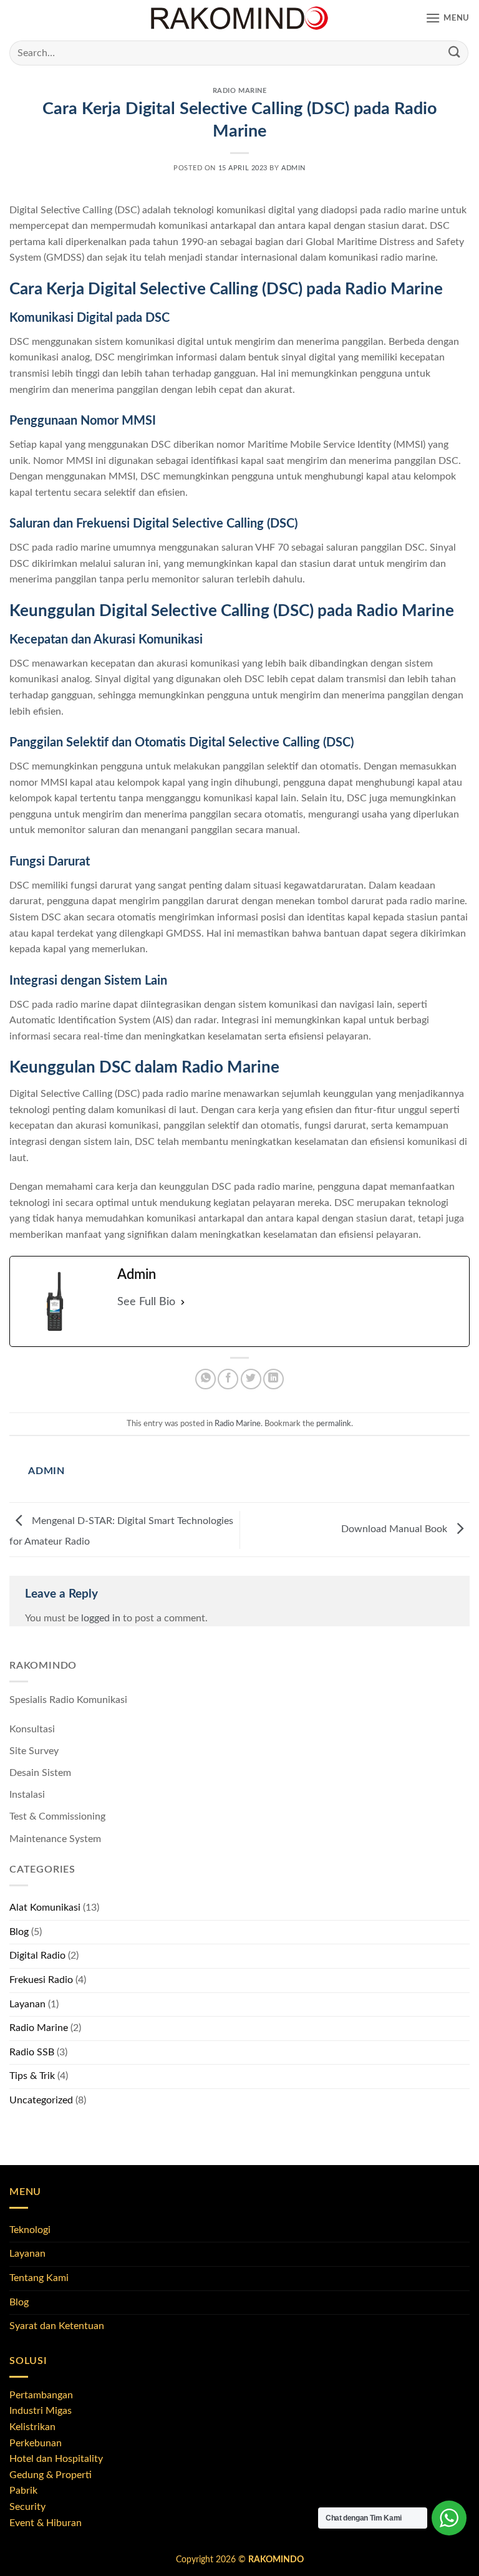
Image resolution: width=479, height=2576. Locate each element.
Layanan (27, 2004)
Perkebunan (36, 2443)
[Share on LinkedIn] (273, 1379)
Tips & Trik (32, 2076)
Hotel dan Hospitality (56, 2459)
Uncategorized (41, 2100)
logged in (101, 1618)
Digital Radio (37, 1956)
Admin (293, 168)
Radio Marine (240, 91)
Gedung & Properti (51, 2475)
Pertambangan (41, 2395)
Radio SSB (32, 2052)
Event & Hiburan (46, 2523)
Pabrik (23, 2491)
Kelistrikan (32, 2427)
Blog (19, 1932)
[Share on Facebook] (228, 1379)
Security (27, 2507)
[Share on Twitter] (251, 1379)
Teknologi (30, 2230)
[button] (448, 18)
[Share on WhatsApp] (206, 1379)
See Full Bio (146, 1302)
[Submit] (455, 53)
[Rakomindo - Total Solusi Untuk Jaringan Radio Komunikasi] (239, 19)
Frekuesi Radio (41, 1980)
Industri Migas (41, 2411)
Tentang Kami (39, 2278)
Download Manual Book (395, 1529)
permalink (334, 1424)
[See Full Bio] (183, 1302)
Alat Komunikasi (45, 1908)
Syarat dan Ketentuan (57, 2326)
